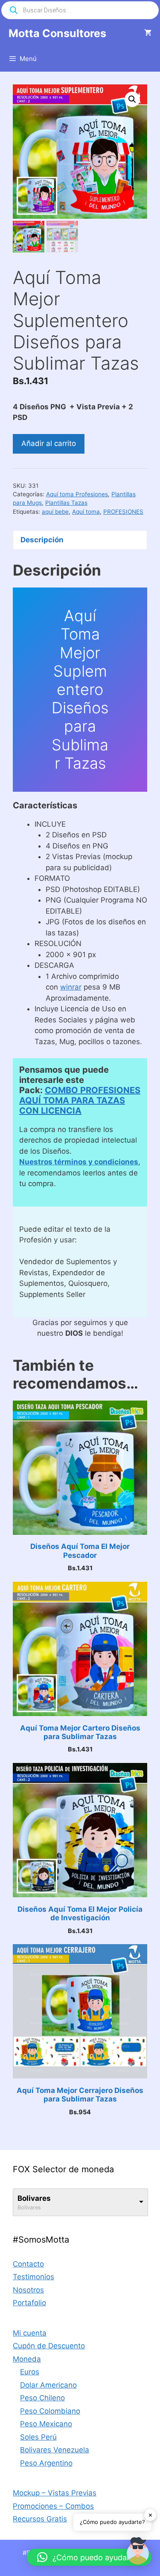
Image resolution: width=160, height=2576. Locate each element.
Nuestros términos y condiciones (79, 1162)
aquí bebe (55, 512)
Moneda (27, 2359)
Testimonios (33, 2277)
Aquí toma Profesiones (77, 494)
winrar (71, 987)
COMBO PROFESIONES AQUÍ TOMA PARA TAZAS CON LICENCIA (80, 1100)
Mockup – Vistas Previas (55, 2493)
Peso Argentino (46, 2463)
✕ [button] (150, 2515)
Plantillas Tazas (66, 503)
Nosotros (28, 2290)
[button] (132, 99)
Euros (30, 2372)
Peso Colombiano (50, 2411)
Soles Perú (38, 2437)
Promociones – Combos (53, 2506)
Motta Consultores (57, 33)
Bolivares (34, 2198)
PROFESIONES (123, 512)
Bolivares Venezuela (55, 2450)
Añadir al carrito (49, 443)
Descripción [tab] (42, 540)
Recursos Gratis (40, 2519)
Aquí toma (86, 512)
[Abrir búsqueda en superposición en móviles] (80, 10)
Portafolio (29, 2303)
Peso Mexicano (46, 2424)
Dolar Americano (48, 2385)
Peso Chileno (42, 2398)
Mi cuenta (30, 2333)
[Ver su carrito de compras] (148, 33)
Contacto (28, 2264)
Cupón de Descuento (49, 2346)
